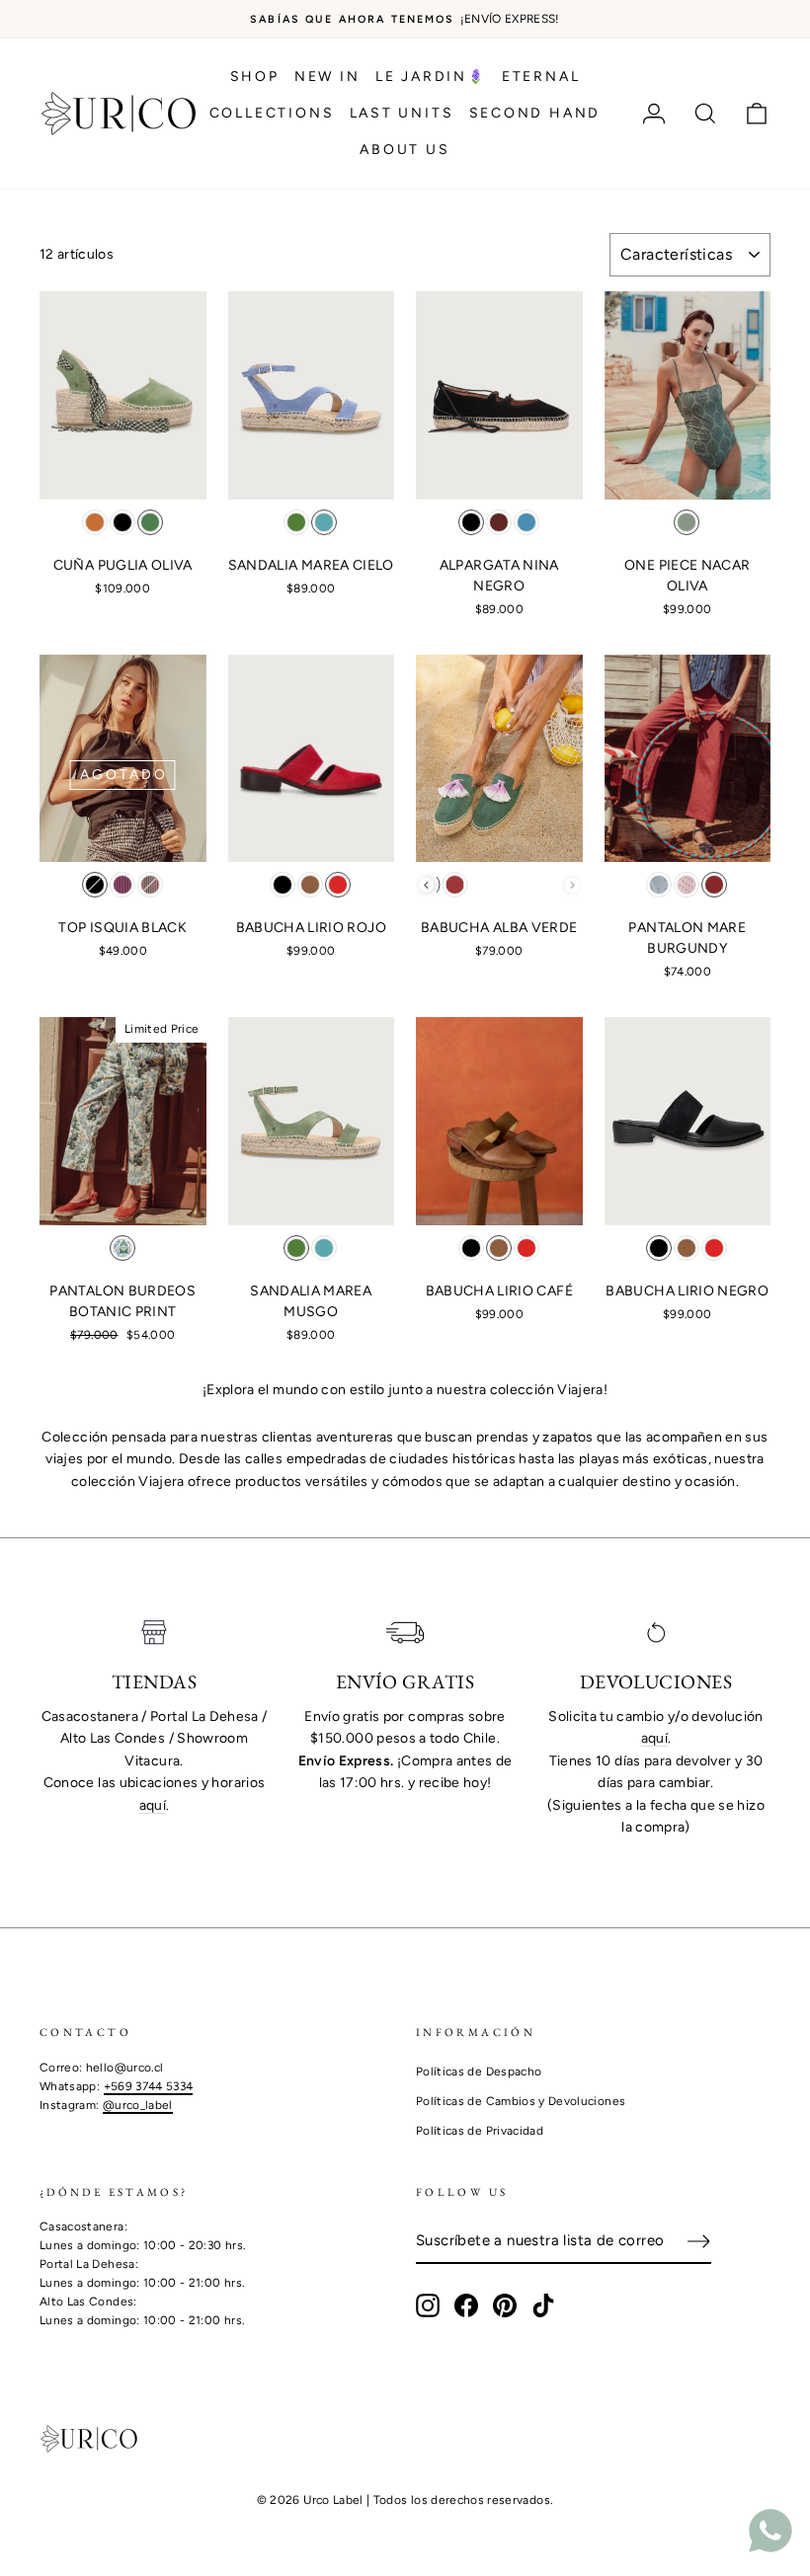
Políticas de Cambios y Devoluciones (521, 2101)
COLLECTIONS (272, 113)
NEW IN (327, 77)
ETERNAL (541, 77)
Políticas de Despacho (479, 2071)
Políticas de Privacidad (480, 2131)
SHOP (255, 77)
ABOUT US (405, 150)
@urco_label (138, 2105)
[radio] (95, 522)
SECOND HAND (535, 113)
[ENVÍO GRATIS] (405, 1633)
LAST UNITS (402, 113)
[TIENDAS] (154, 1633)
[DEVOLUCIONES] (656, 1633)
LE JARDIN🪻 (431, 77)
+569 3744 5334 (149, 2086)
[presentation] (426, 885)
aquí (153, 1805)
